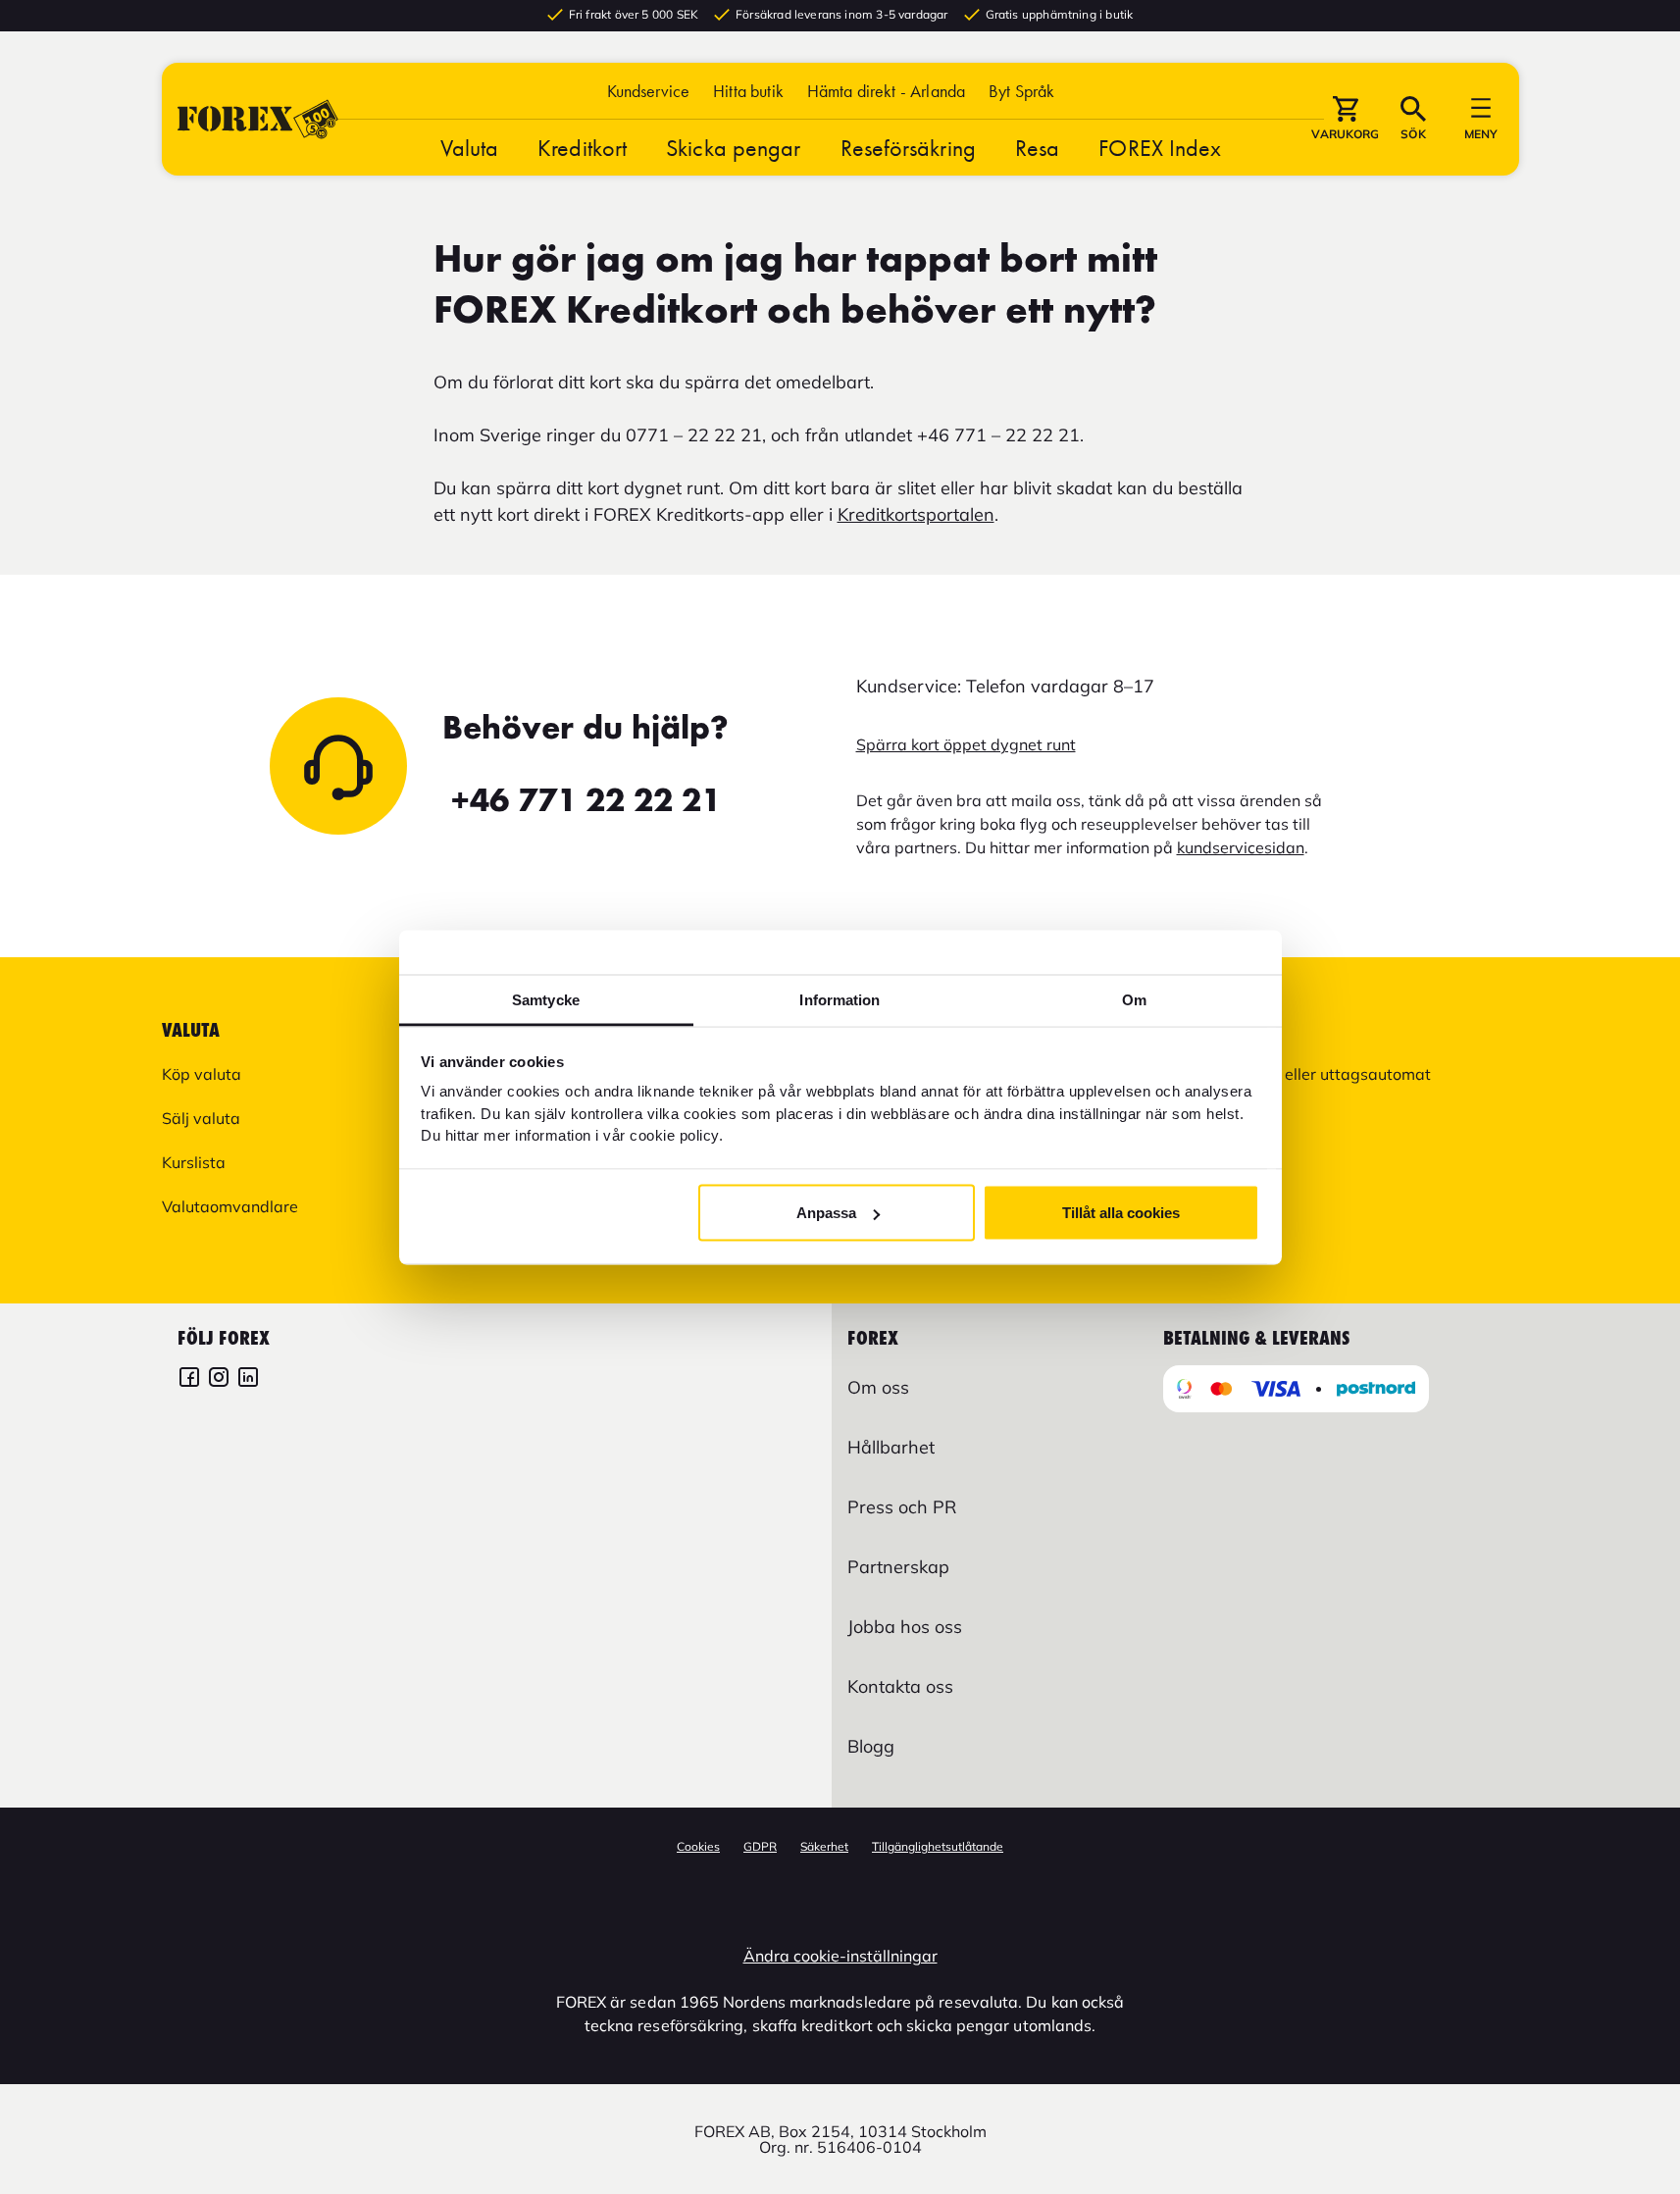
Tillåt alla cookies (1121, 1213)
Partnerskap (898, 1567)
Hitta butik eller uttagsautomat (1317, 1074)
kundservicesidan (1241, 847)
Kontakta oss (900, 1686)
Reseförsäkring (908, 148)
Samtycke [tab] (546, 999)
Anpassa (826, 1213)
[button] (1021, 91)
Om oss (878, 1387)
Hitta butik (748, 91)
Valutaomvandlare (230, 1206)
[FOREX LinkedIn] (248, 1379)
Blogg (871, 1746)
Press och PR (902, 1507)
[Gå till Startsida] (258, 119)
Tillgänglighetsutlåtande (938, 1846)
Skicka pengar (733, 148)
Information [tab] (840, 999)
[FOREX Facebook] (189, 1379)
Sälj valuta (201, 1118)
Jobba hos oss (905, 1627)
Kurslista (194, 1162)
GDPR (760, 1846)
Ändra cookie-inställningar (840, 1956)
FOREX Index (1160, 148)
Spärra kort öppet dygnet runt (966, 744)
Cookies (698, 1846)
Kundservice (649, 91)
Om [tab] (1134, 999)
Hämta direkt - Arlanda (886, 91)
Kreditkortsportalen (916, 514)
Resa (1037, 148)
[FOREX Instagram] (219, 1379)
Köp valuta (202, 1074)
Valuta (470, 148)
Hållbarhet (891, 1447)
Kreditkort (582, 148)
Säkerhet (824, 1846)
